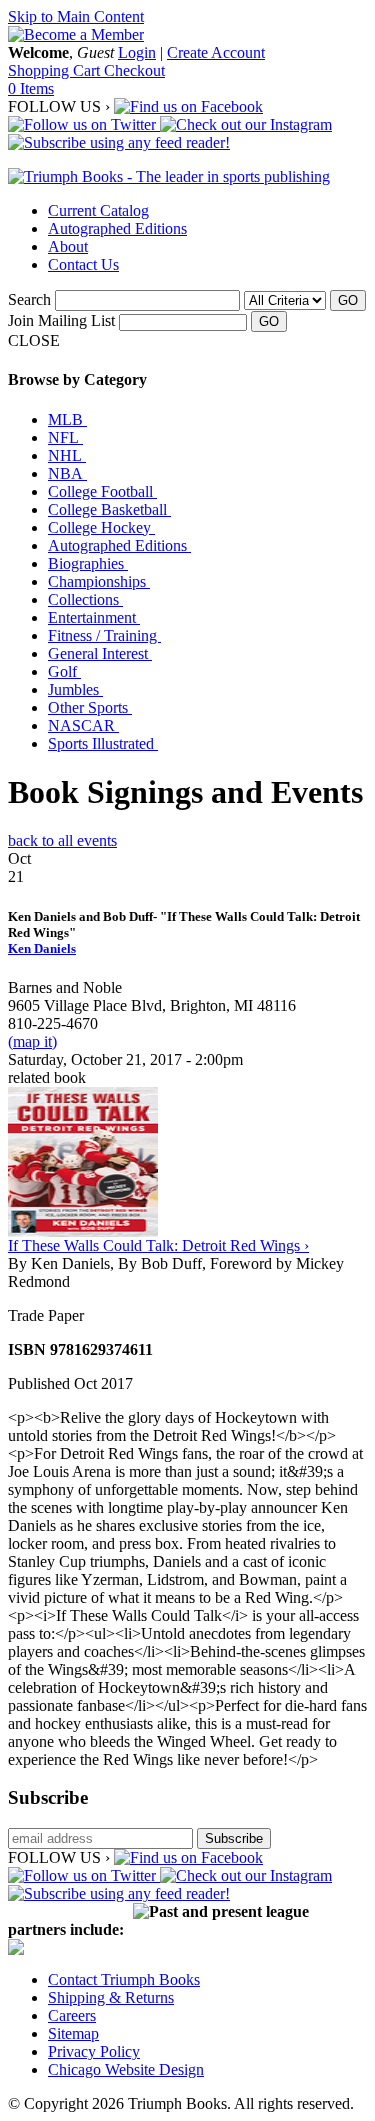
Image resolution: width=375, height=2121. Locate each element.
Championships (99, 581)
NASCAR (83, 725)
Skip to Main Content (76, 16)
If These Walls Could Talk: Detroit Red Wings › (158, 1245)
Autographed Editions (117, 228)
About (68, 246)
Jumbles (75, 689)
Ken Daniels (42, 948)
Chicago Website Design (126, 2069)
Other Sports (90, 707)
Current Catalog (98, 210)
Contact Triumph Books (124, 1979)
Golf (64, 671)
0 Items (31, 88)
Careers (72, 2015)
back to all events (62, 840)
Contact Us (83, 264)
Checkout (134, 70)
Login (137, 52)
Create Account (216, 52)
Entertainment (94, 617)
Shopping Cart (56, 70)
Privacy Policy (94, 2051)
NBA (67, 473)
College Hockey (101, 527)
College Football (102, 491)
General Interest (100, 653)
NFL (65, 437)
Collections (85, 599)
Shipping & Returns (111, 1997)
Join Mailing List (61, 320)
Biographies (88, 563)
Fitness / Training (104, 635)
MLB (67, 419)
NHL (67, 455)
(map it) (32, 1041)
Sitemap (73, 2033)
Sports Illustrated (103, 743)
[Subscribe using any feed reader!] (119, 142)
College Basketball (109, 509)
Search (29, 299)
